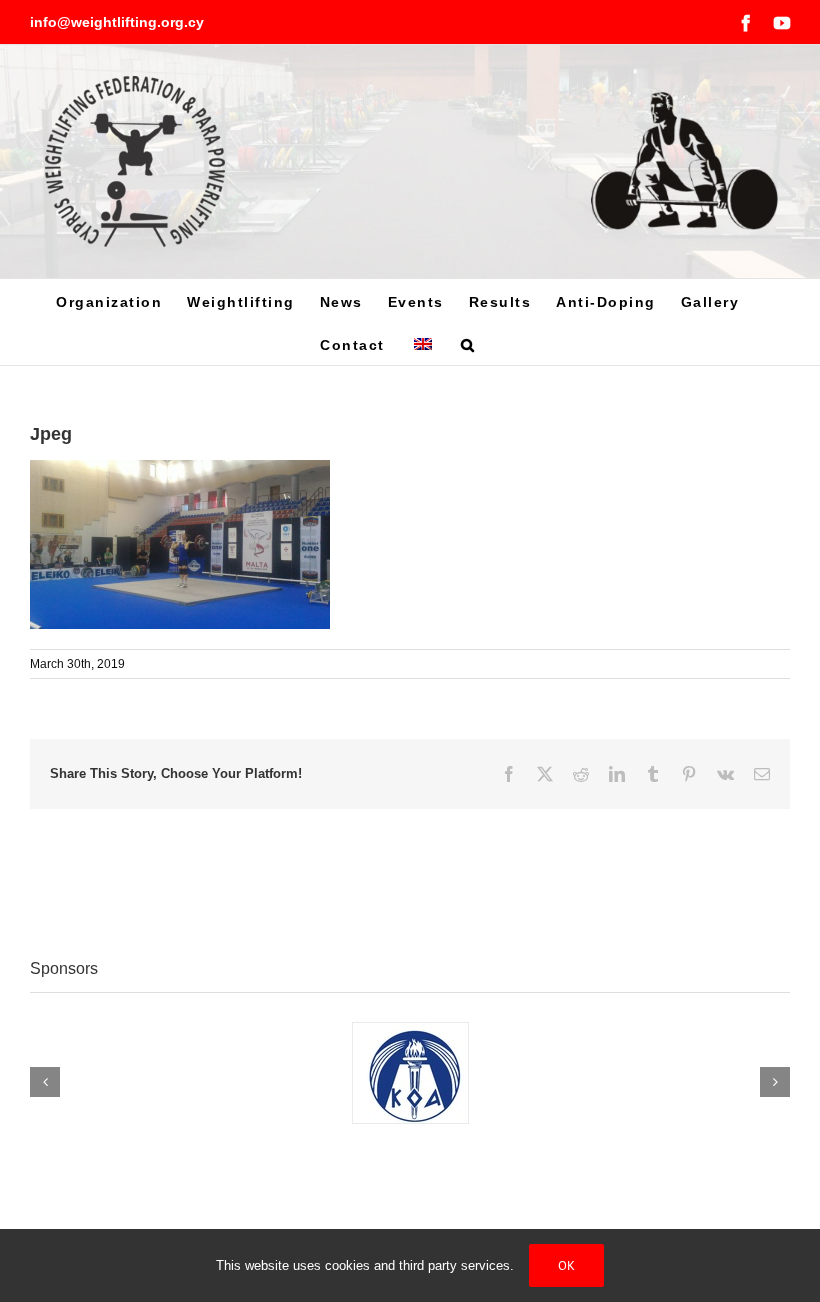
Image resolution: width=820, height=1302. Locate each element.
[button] (468, 343)
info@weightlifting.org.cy (117, 22)
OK (566, 1265)
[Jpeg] (180, 470)
